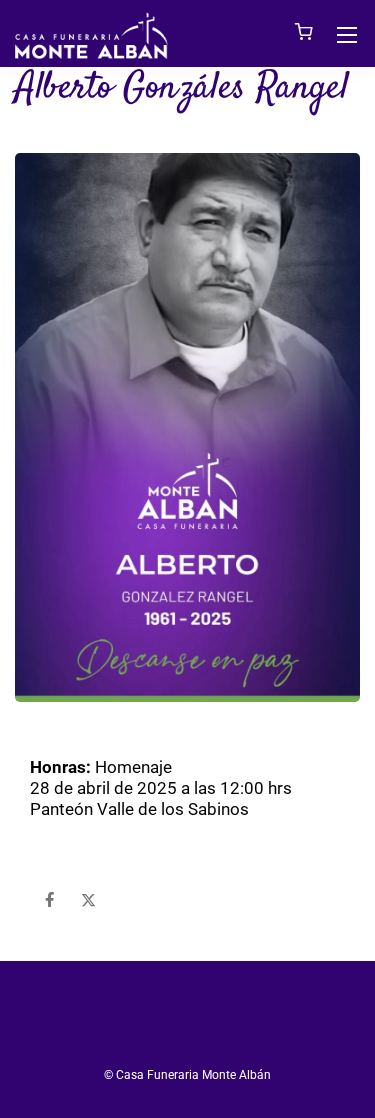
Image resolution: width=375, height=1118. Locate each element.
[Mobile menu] (347, 35)
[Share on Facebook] (49, 900)
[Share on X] (88, 900)
